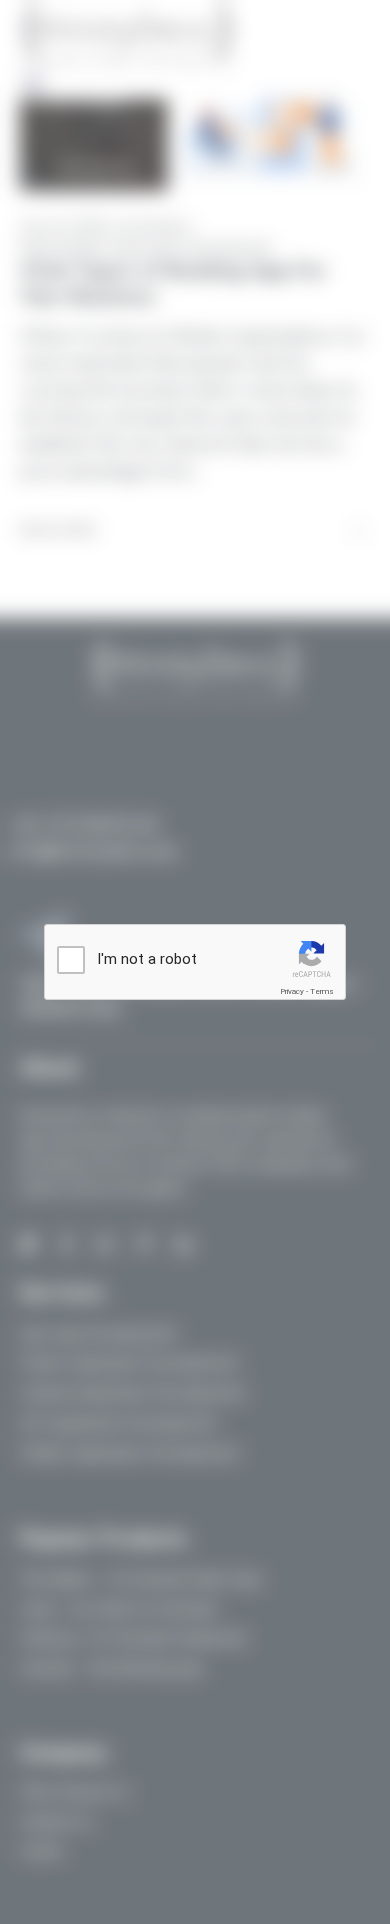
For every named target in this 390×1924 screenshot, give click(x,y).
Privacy (292, 991)
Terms (322, 991)
